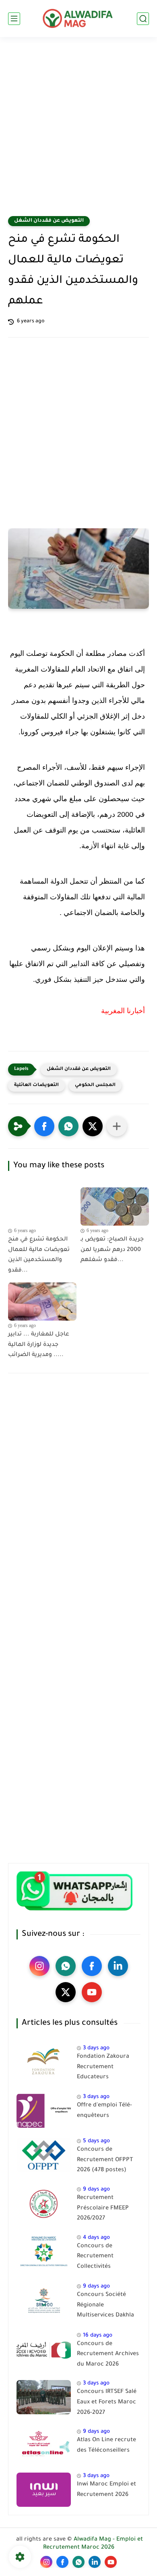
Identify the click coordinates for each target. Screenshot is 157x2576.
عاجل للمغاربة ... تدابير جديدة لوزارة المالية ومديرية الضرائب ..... (39, 1345)
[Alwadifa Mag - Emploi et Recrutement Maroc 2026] (78, 19)
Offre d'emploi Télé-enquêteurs (104, 2111)
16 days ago (98, 2336)
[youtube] (92, 1992)
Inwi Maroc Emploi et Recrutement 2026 (106, 2490)
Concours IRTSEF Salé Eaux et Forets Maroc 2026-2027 (107, 2402)
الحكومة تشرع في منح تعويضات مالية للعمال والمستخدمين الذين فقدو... (39, 1255)
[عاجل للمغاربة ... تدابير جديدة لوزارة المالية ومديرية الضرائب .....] (42, 1302)
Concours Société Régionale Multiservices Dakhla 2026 (105, 2307)
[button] (44, 1126)
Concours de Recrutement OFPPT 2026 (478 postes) (105, 2160)
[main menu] (14, 19)
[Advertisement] (78, 132)
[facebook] (92, 1966)
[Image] (44, 2062)
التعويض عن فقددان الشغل (49, 221)
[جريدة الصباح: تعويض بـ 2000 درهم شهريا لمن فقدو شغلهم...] (115, 1207)
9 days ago (96, 2190)
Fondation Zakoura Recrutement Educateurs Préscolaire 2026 (103, 2069)
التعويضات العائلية (36, 1085)
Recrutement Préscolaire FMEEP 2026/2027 (103, 2208)
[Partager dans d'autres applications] (117, 1126)
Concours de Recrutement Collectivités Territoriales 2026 (102, 2258)
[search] (143, 19)
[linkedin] (118, 1966)
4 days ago (96, 2238)
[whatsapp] (66, 1966)
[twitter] (66, 1992)
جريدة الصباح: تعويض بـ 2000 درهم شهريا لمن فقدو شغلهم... (112, 1250)
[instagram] (39, 1966)
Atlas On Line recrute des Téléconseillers (106, 2446)
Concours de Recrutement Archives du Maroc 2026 (108, 2354)
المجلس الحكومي (95, 1085)
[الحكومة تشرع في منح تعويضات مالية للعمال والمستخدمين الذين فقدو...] (42, 1207)
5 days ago (96, 2141)
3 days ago (96, 2048)
